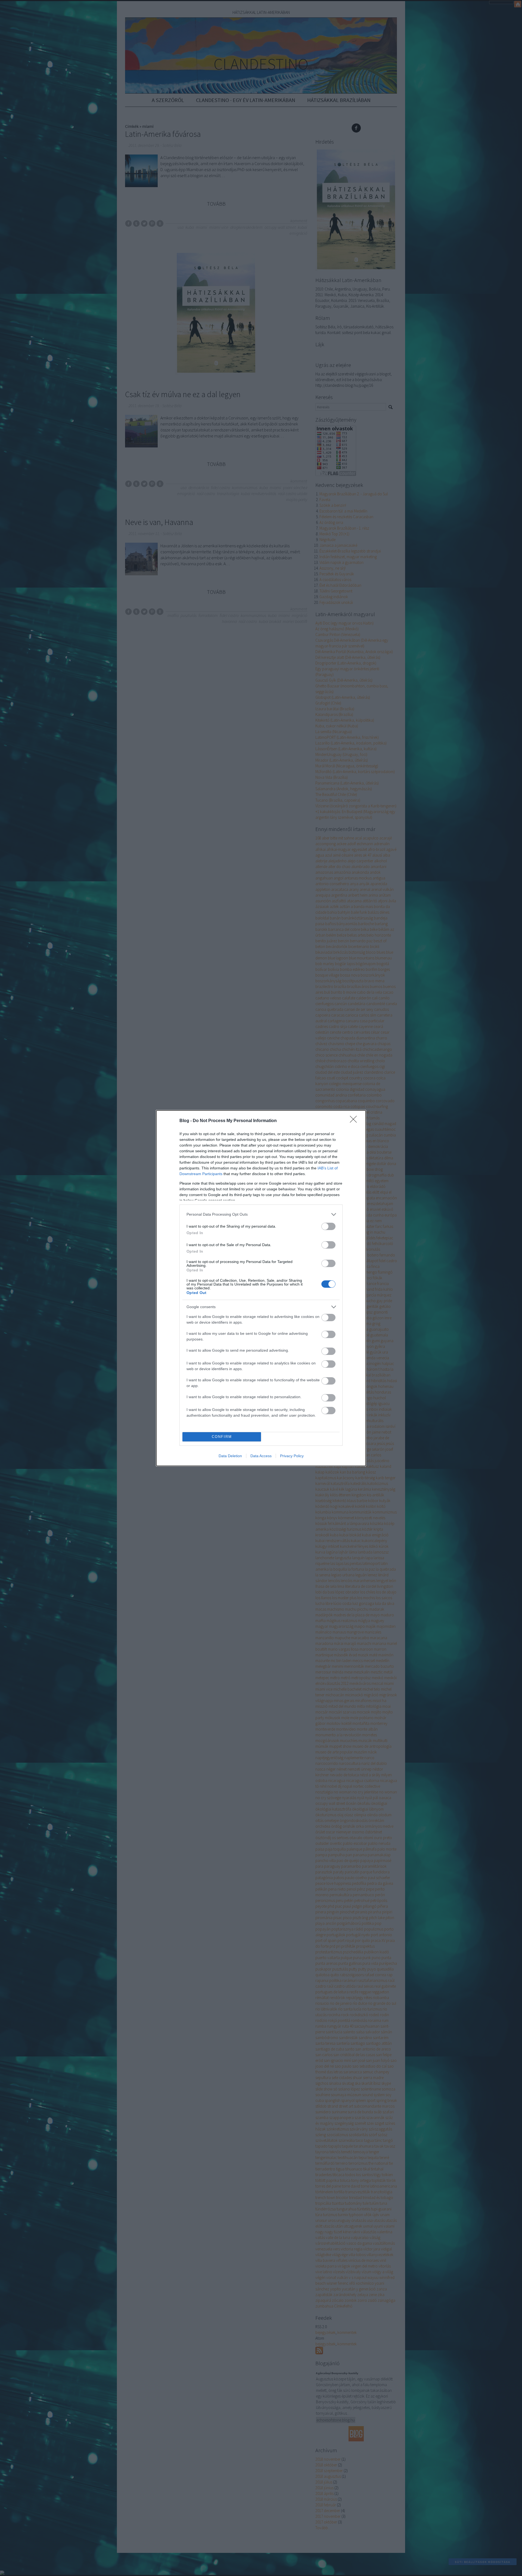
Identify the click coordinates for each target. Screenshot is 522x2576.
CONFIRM (222, 1437)
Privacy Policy (292, 1456)
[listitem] (261, 1214)
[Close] (355, 1121)
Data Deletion (230, 1456)
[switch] (328, 1226)
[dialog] (261, 1288)
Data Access (261, 1456)
